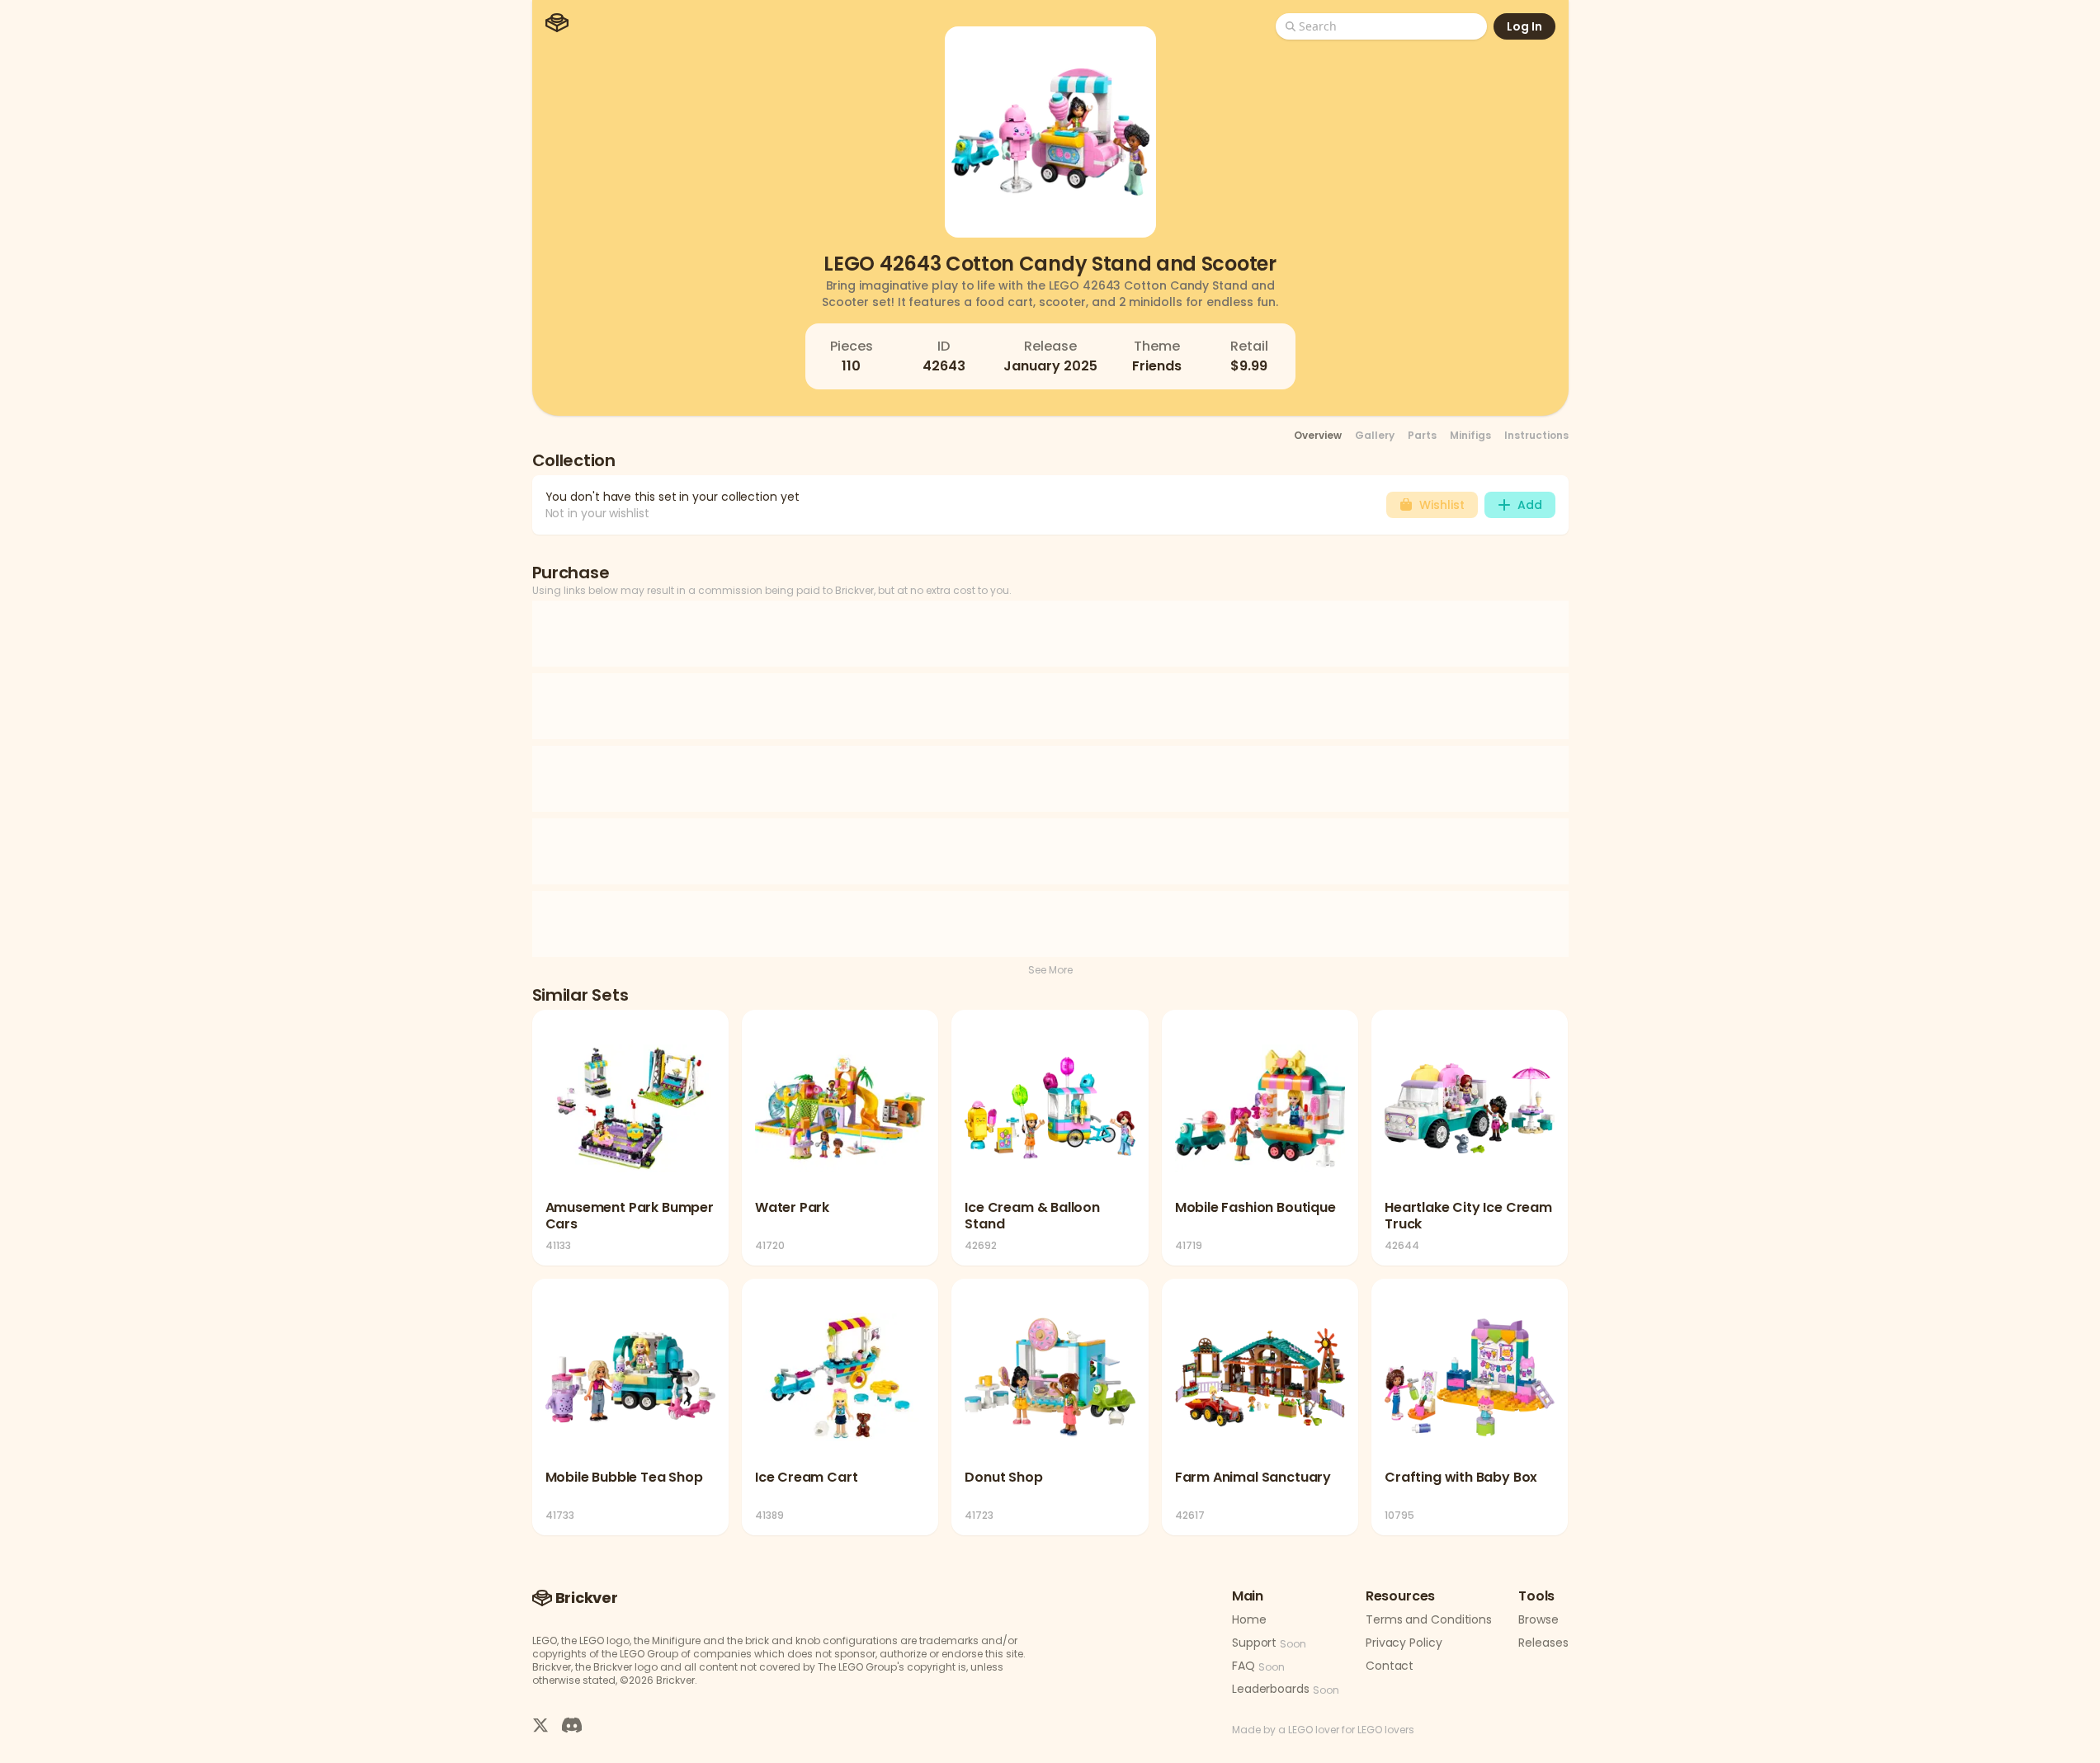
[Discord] (572, 1724)
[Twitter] (540, 1724)
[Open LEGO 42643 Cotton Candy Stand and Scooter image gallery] (1050, 132)
